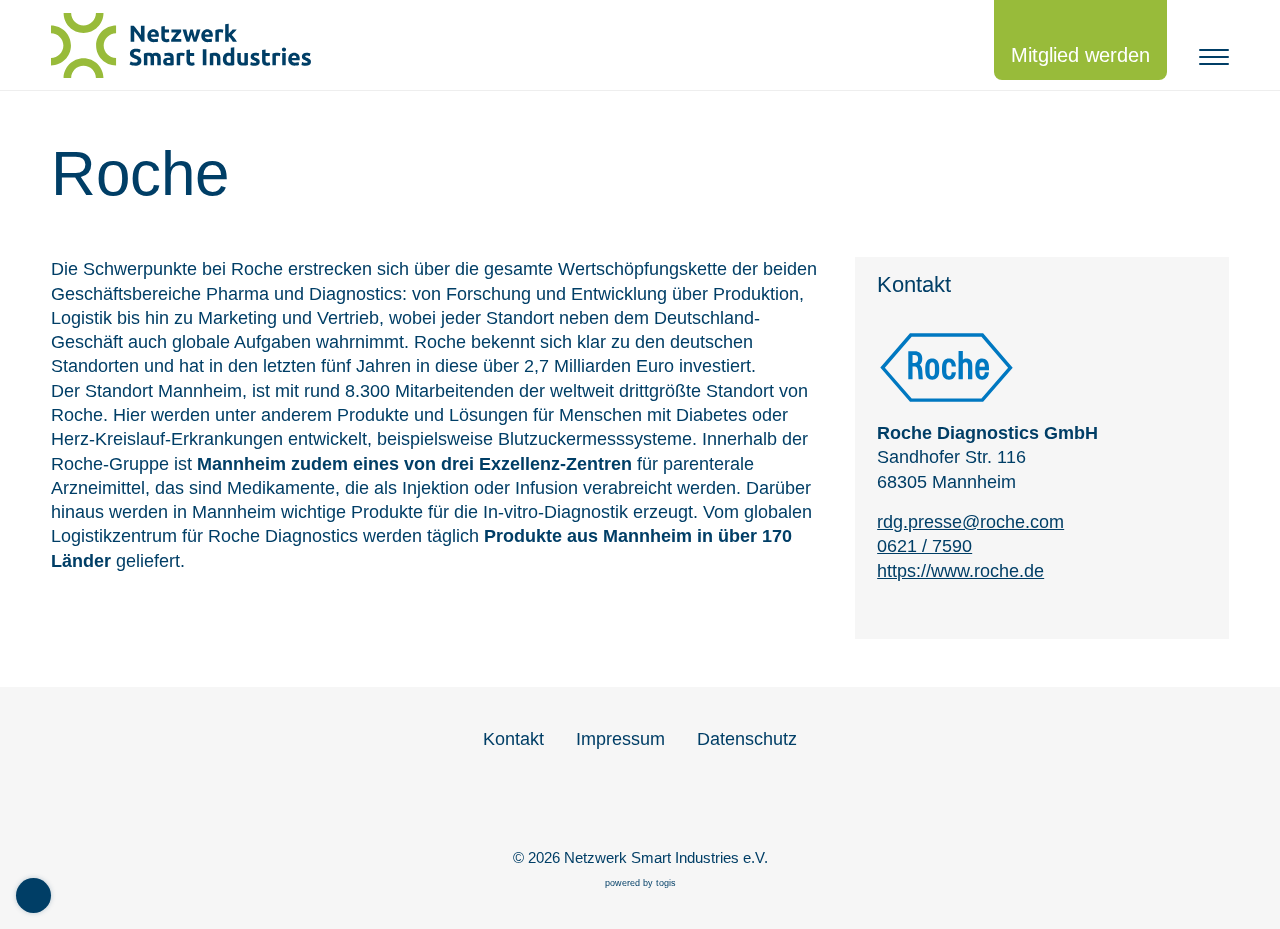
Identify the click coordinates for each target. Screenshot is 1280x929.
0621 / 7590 (924, 546)
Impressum (620, 739)
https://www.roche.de (960, 571)
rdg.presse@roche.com (970, 522)
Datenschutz (747, 739)
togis (666, 883)
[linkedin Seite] (640, 805)
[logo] (191, 45)
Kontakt (513, 739)
